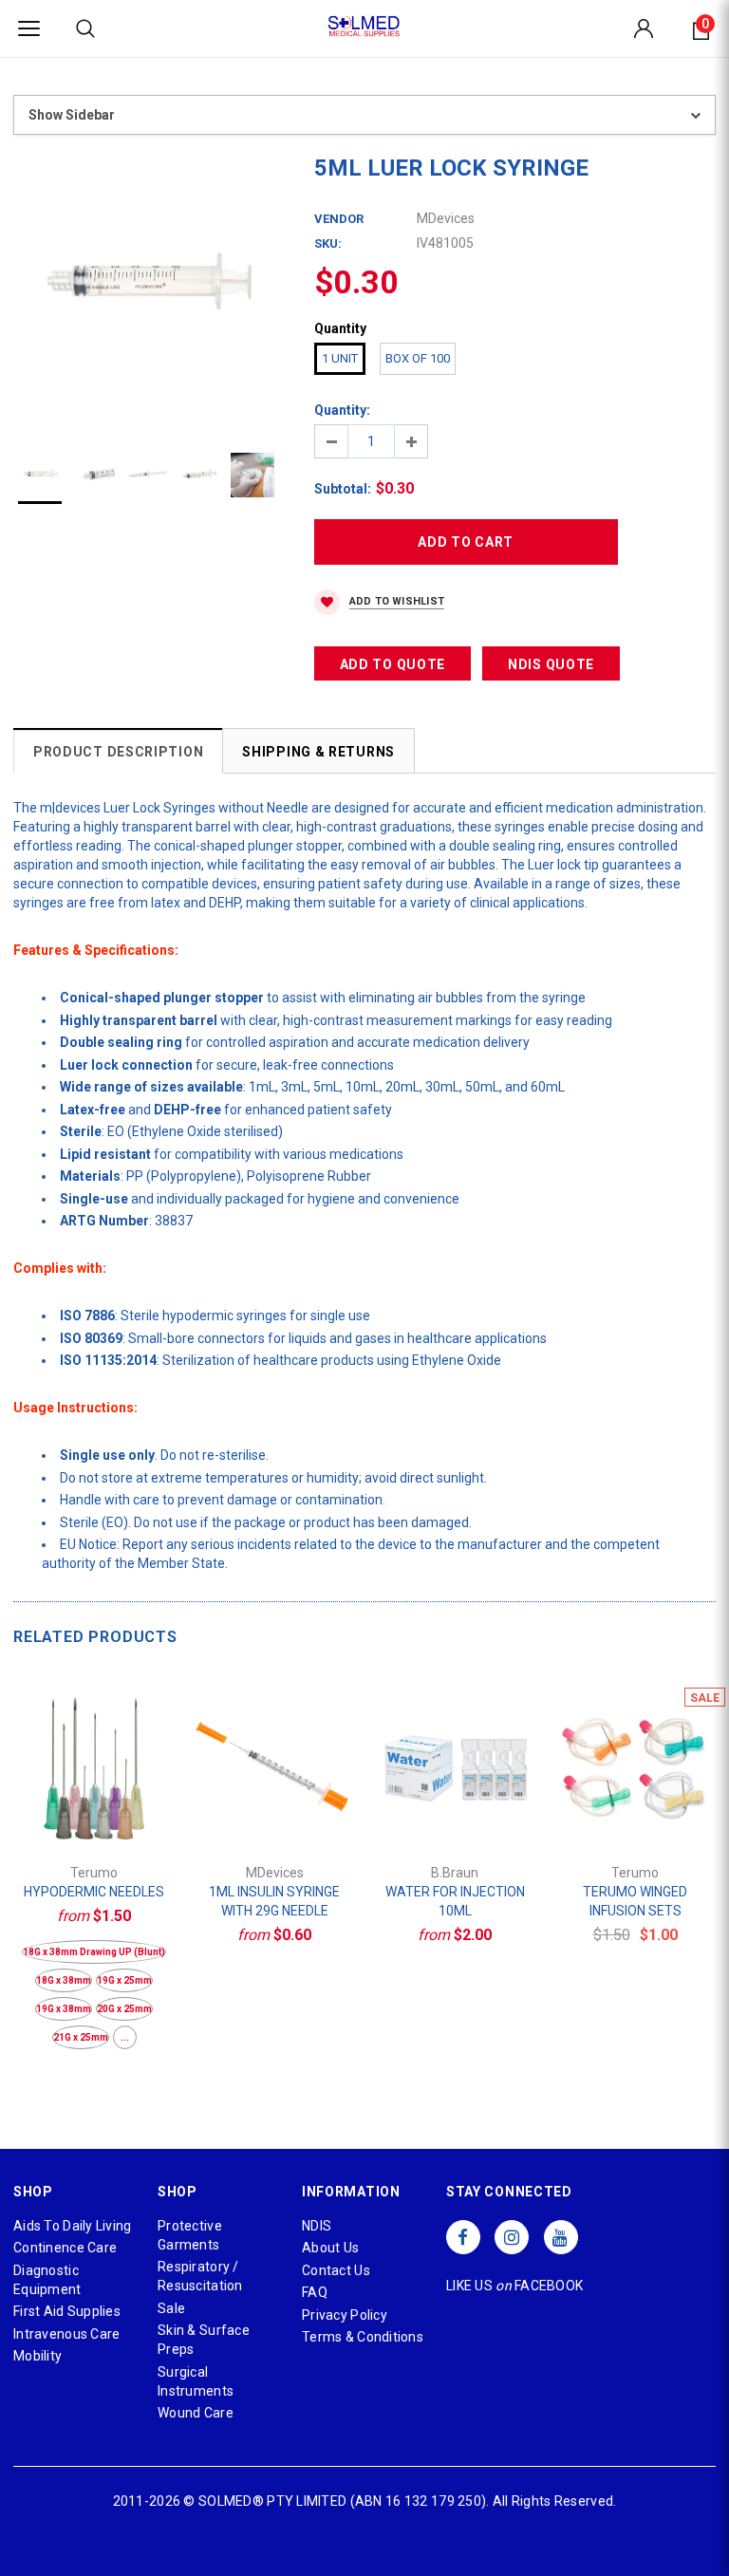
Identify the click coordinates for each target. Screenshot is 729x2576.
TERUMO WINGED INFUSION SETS (635, 1901)
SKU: (328, 243)
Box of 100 (418, 358)
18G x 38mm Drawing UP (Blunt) (94, 1952)
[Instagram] (512, 2237)
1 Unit (340, 358)
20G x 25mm (124, 2009)
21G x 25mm (81, 2037)
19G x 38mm (64, 2009)
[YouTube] (561, 2237)
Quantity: (342, 410)
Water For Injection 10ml (455, 1901)
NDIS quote (551, 664)
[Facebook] (463, 2237)
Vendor (339, 219)
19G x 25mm (124, 1980)
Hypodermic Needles (94, 1892)
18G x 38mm (64, 1980)
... (125, 2037)
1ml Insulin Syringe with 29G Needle (274, 1901)
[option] (145, 285)
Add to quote (393, 664)
